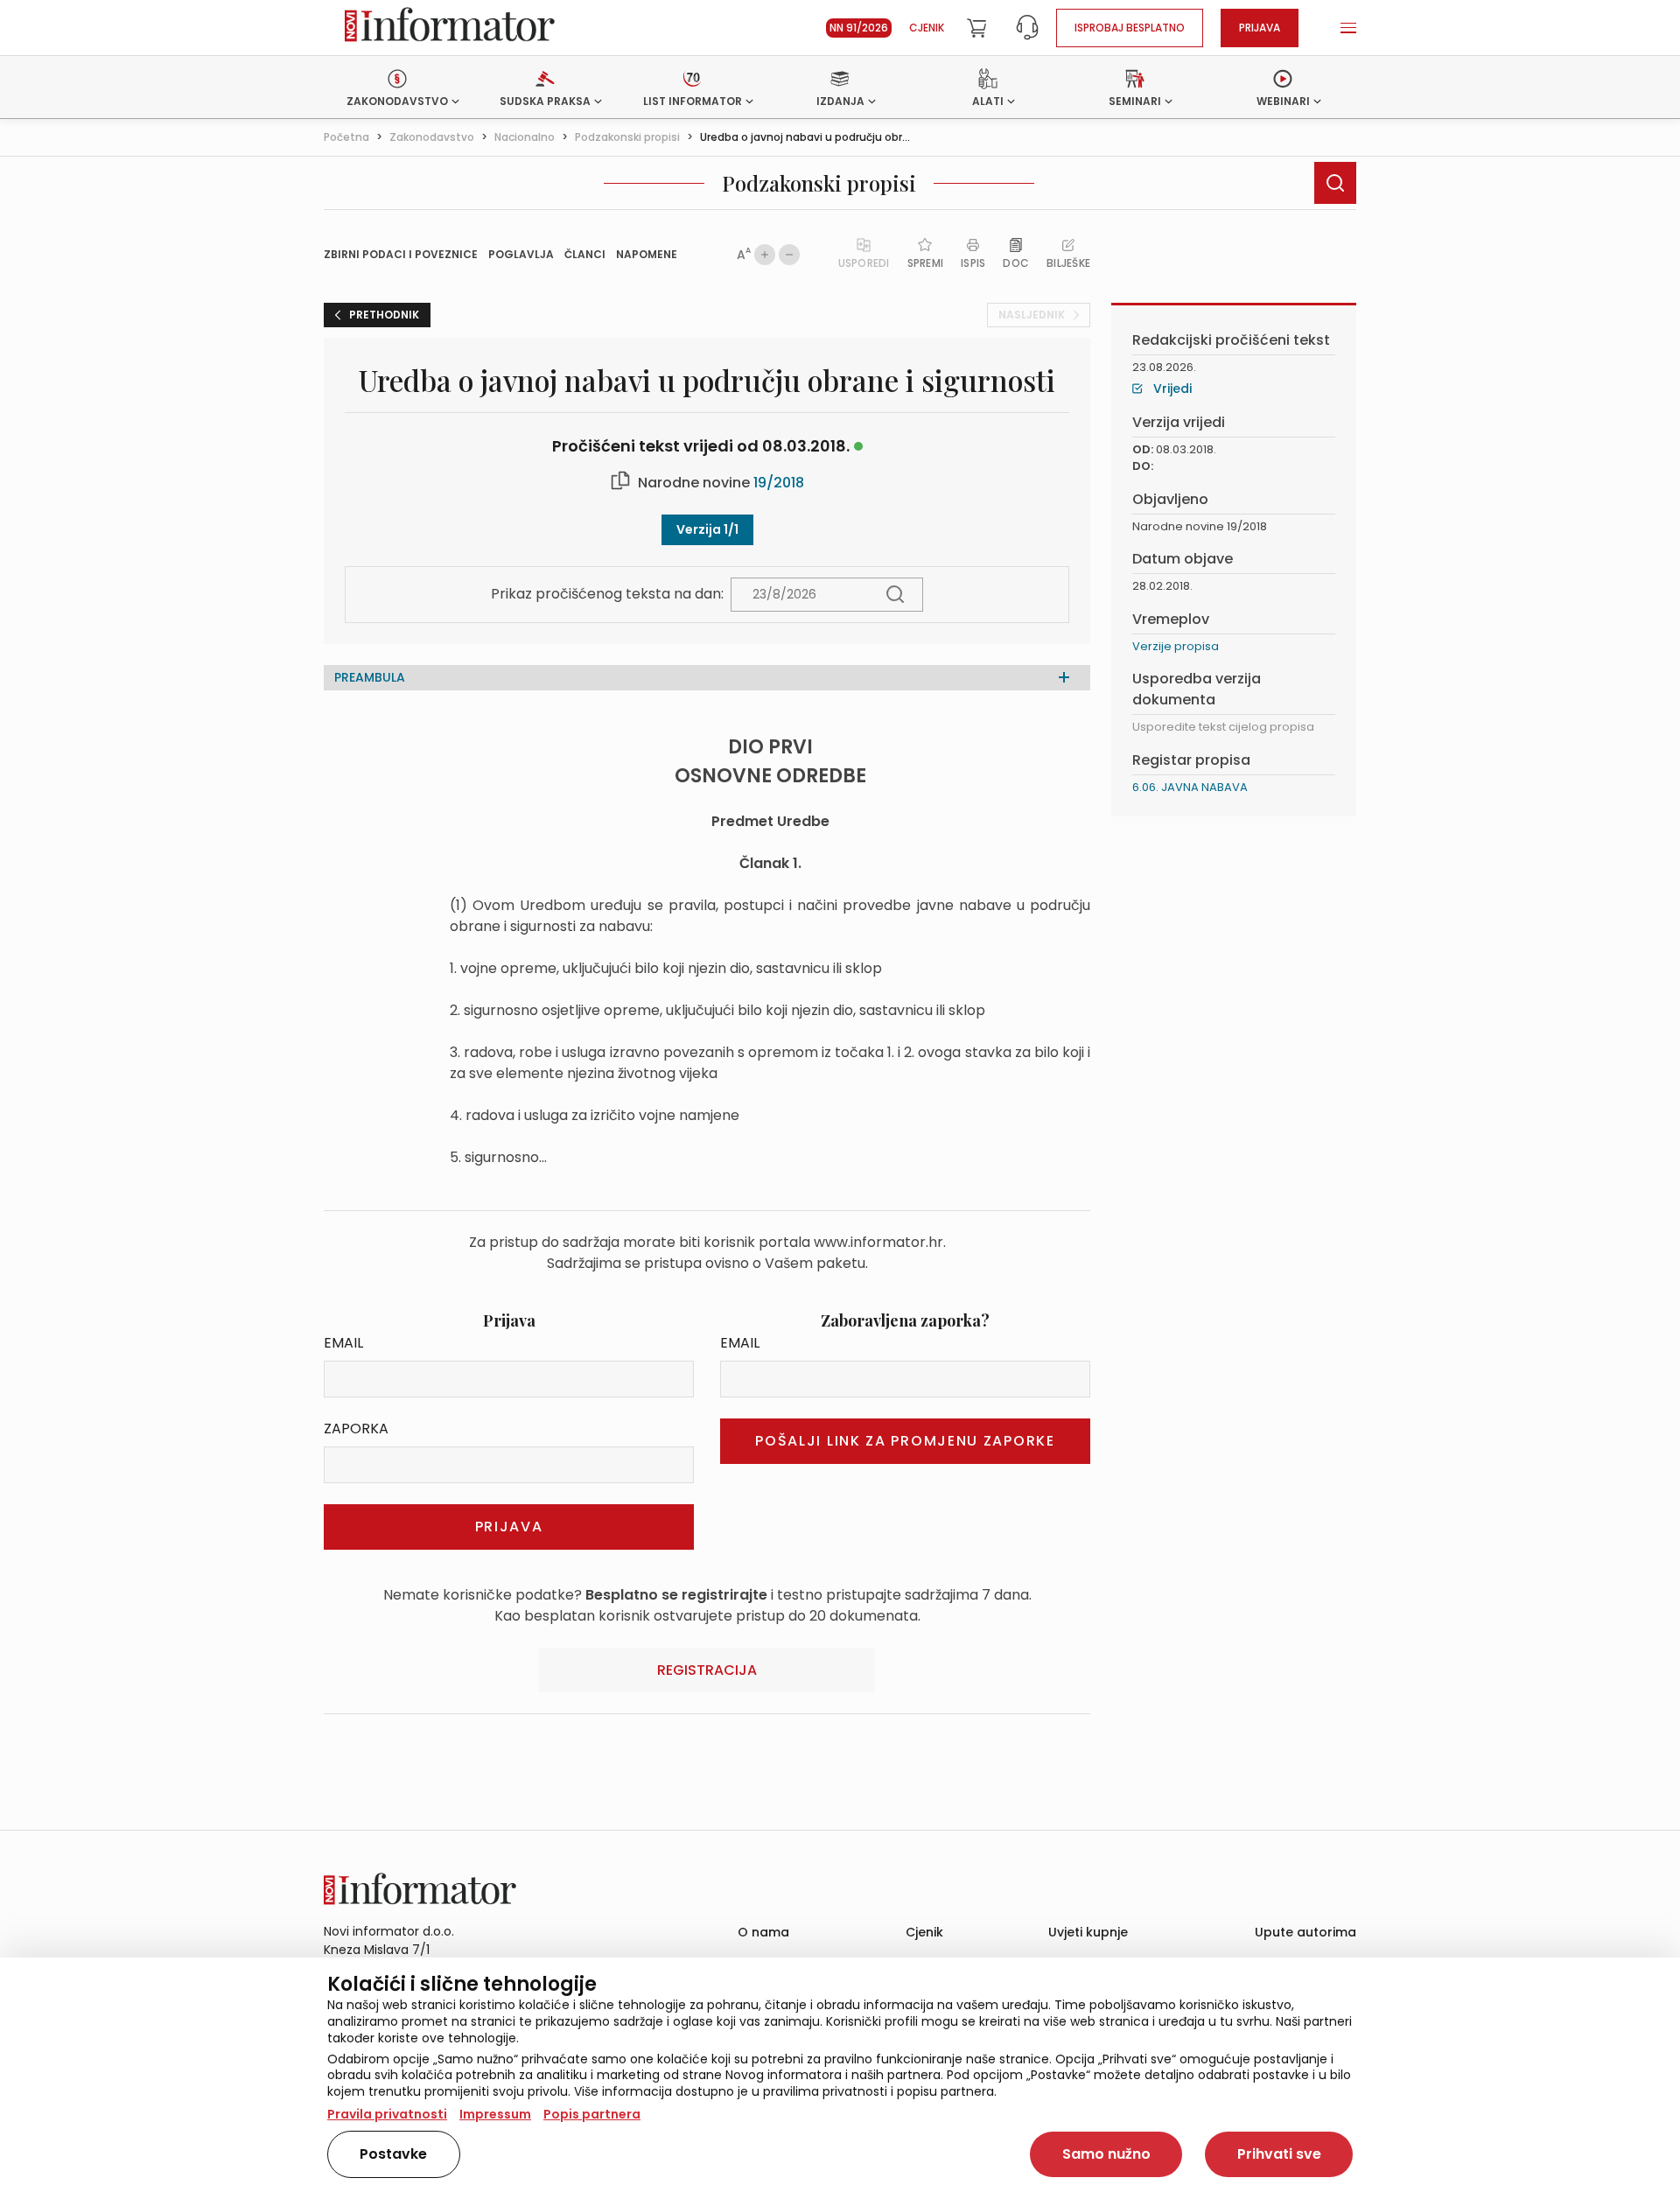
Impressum (495, 2114)
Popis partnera (592, 2114)
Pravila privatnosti (387, 2114)
